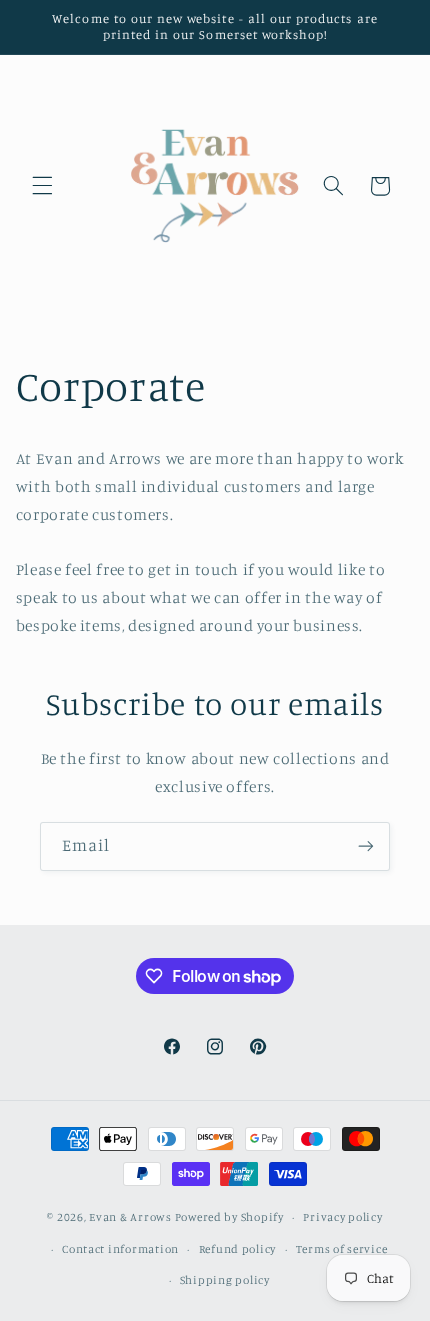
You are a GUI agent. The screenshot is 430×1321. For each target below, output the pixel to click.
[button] (42, 186)
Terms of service (342, 1249)
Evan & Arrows (130, 1217)
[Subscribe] (366, 846)
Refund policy (238, 1249)
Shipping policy (225, 1280)
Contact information (120, 1249)
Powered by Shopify (229, 1217)
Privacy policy (342, 1217)
